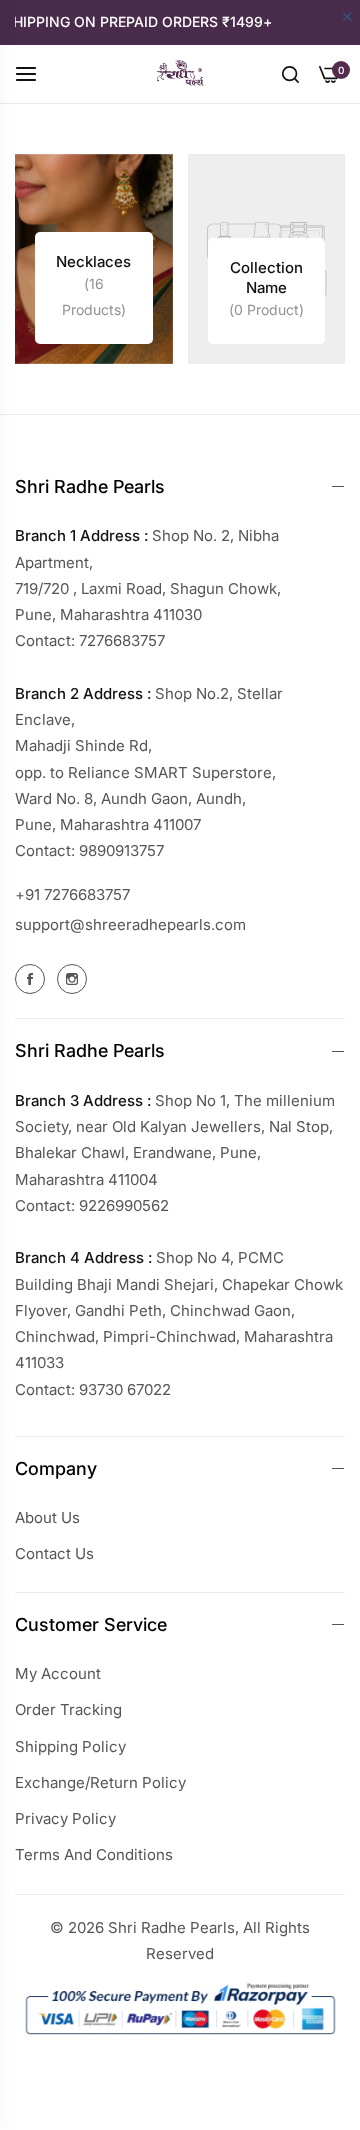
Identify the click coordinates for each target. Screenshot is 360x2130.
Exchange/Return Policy (100, 1782)
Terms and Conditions (94, 1854)
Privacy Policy (65, 1818)
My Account (58, 1673)
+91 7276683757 (72, 894)
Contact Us (54, 1553)
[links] (94, 259)
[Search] (290, 73)
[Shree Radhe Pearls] (180, 74)
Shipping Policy (70, 1746)
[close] (347, 18)
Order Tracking (68, 1709)
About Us (47, 1517)
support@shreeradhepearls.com (130, 924)
